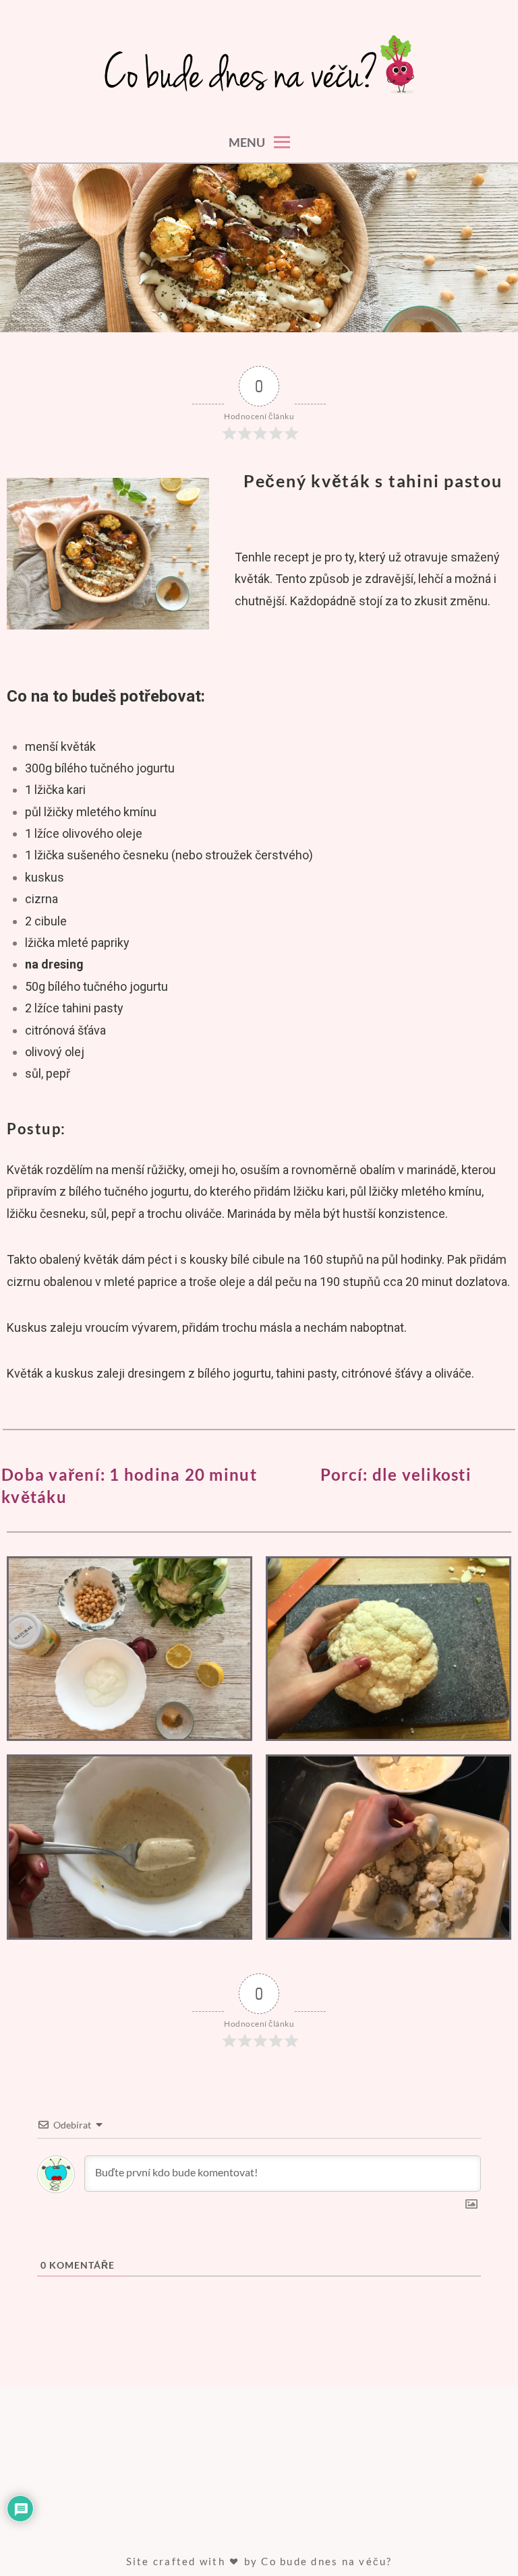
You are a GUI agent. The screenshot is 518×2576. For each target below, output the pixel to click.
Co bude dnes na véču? (326, 2561)
